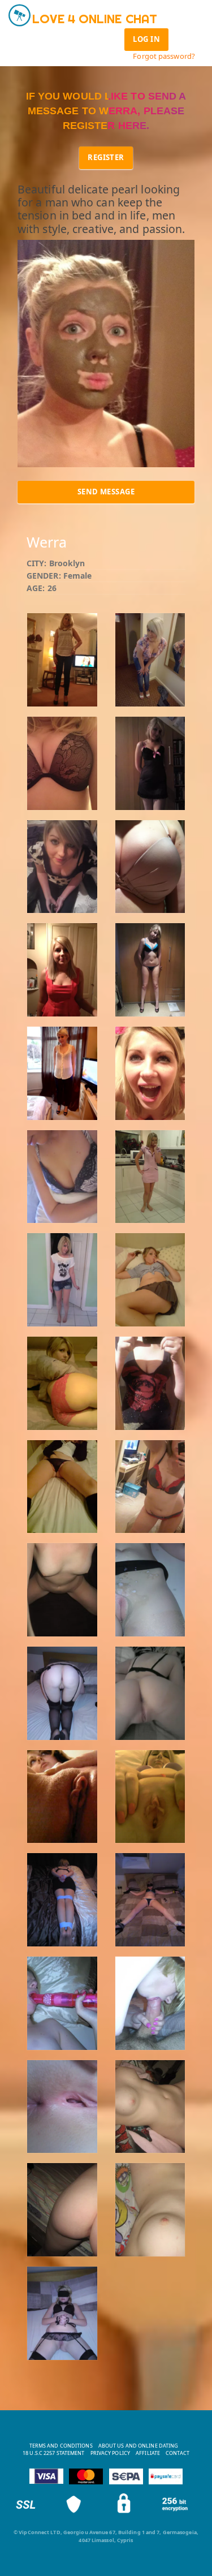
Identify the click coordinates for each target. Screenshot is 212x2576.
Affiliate (148, 2453)
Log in (146, 39)
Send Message (106, 492)
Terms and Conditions (61, 2446)
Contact (178, 2453)
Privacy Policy (110, 2453)
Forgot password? (164, 56)
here (132, 126)
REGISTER (106, 157)
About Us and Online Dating (139, 2446)
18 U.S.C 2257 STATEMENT (53, 2453)
